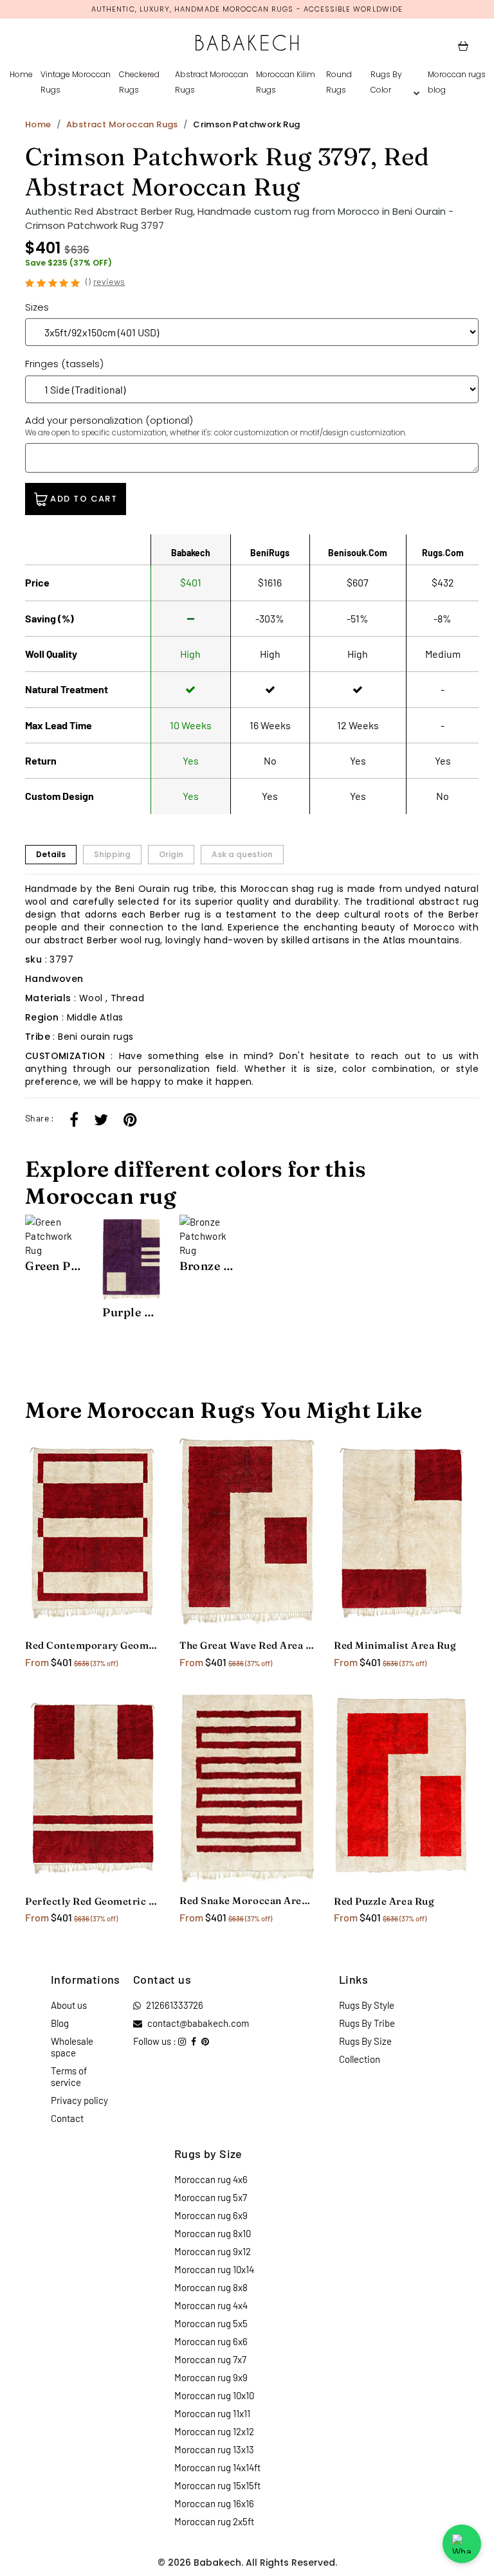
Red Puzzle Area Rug (384, 1901)
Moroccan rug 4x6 (211, 2179)
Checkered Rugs (139, 82)
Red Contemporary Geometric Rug (93, 1645)
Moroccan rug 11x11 (212, 2413)
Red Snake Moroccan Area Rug (247, 1900)
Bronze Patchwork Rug (208, 1266)
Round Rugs (339, 82)
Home (21, 74)
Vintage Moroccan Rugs (76, 82)
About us (69, 2005)
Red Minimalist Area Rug (395, 1645)
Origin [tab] (171, 854)
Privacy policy (79, 2100)
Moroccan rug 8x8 (211, 2287)
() (105, 281)
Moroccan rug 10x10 (214, 2395)
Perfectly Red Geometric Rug (93, 1901)
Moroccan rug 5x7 (211, 2197)
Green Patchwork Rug (54, 1266)
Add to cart (82, 499)
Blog (60, 2023)
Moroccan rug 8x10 (213, 2233)
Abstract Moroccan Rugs (212, 82)
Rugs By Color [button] (386, 82)
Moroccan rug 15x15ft (217, 2485)
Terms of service (69, 2076)
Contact (67, 2118)
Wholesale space (72, 2047)
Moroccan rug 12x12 (214, 2431)
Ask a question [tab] (242, 854)
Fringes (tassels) (64, 364)
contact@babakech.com (198, 2023)
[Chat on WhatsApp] (462, 2544)
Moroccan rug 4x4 (211, 2305)
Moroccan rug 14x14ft (217, 2467)
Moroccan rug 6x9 (211, 2215)
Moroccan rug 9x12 (213, 2251)
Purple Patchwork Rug (131, 1312)
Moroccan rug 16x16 (214, 2503)
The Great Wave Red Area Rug (247, 1645)
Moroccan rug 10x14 (214, 2269)
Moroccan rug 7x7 (210, 2359)
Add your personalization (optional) (216, 426)
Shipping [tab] (112, 854)
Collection (360, 2059)
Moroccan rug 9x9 (211, 2377)
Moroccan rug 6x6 (211, 2341)
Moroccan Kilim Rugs (286, 82)
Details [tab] (51, 854)
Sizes (37, 307)
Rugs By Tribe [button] (367, 2023)
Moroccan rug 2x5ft (214, 2521)
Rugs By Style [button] (367, 2005)
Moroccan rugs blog (457, 82)
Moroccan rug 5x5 (211, 2323)
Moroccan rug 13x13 (214, 2449)
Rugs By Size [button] (365, 2041)
